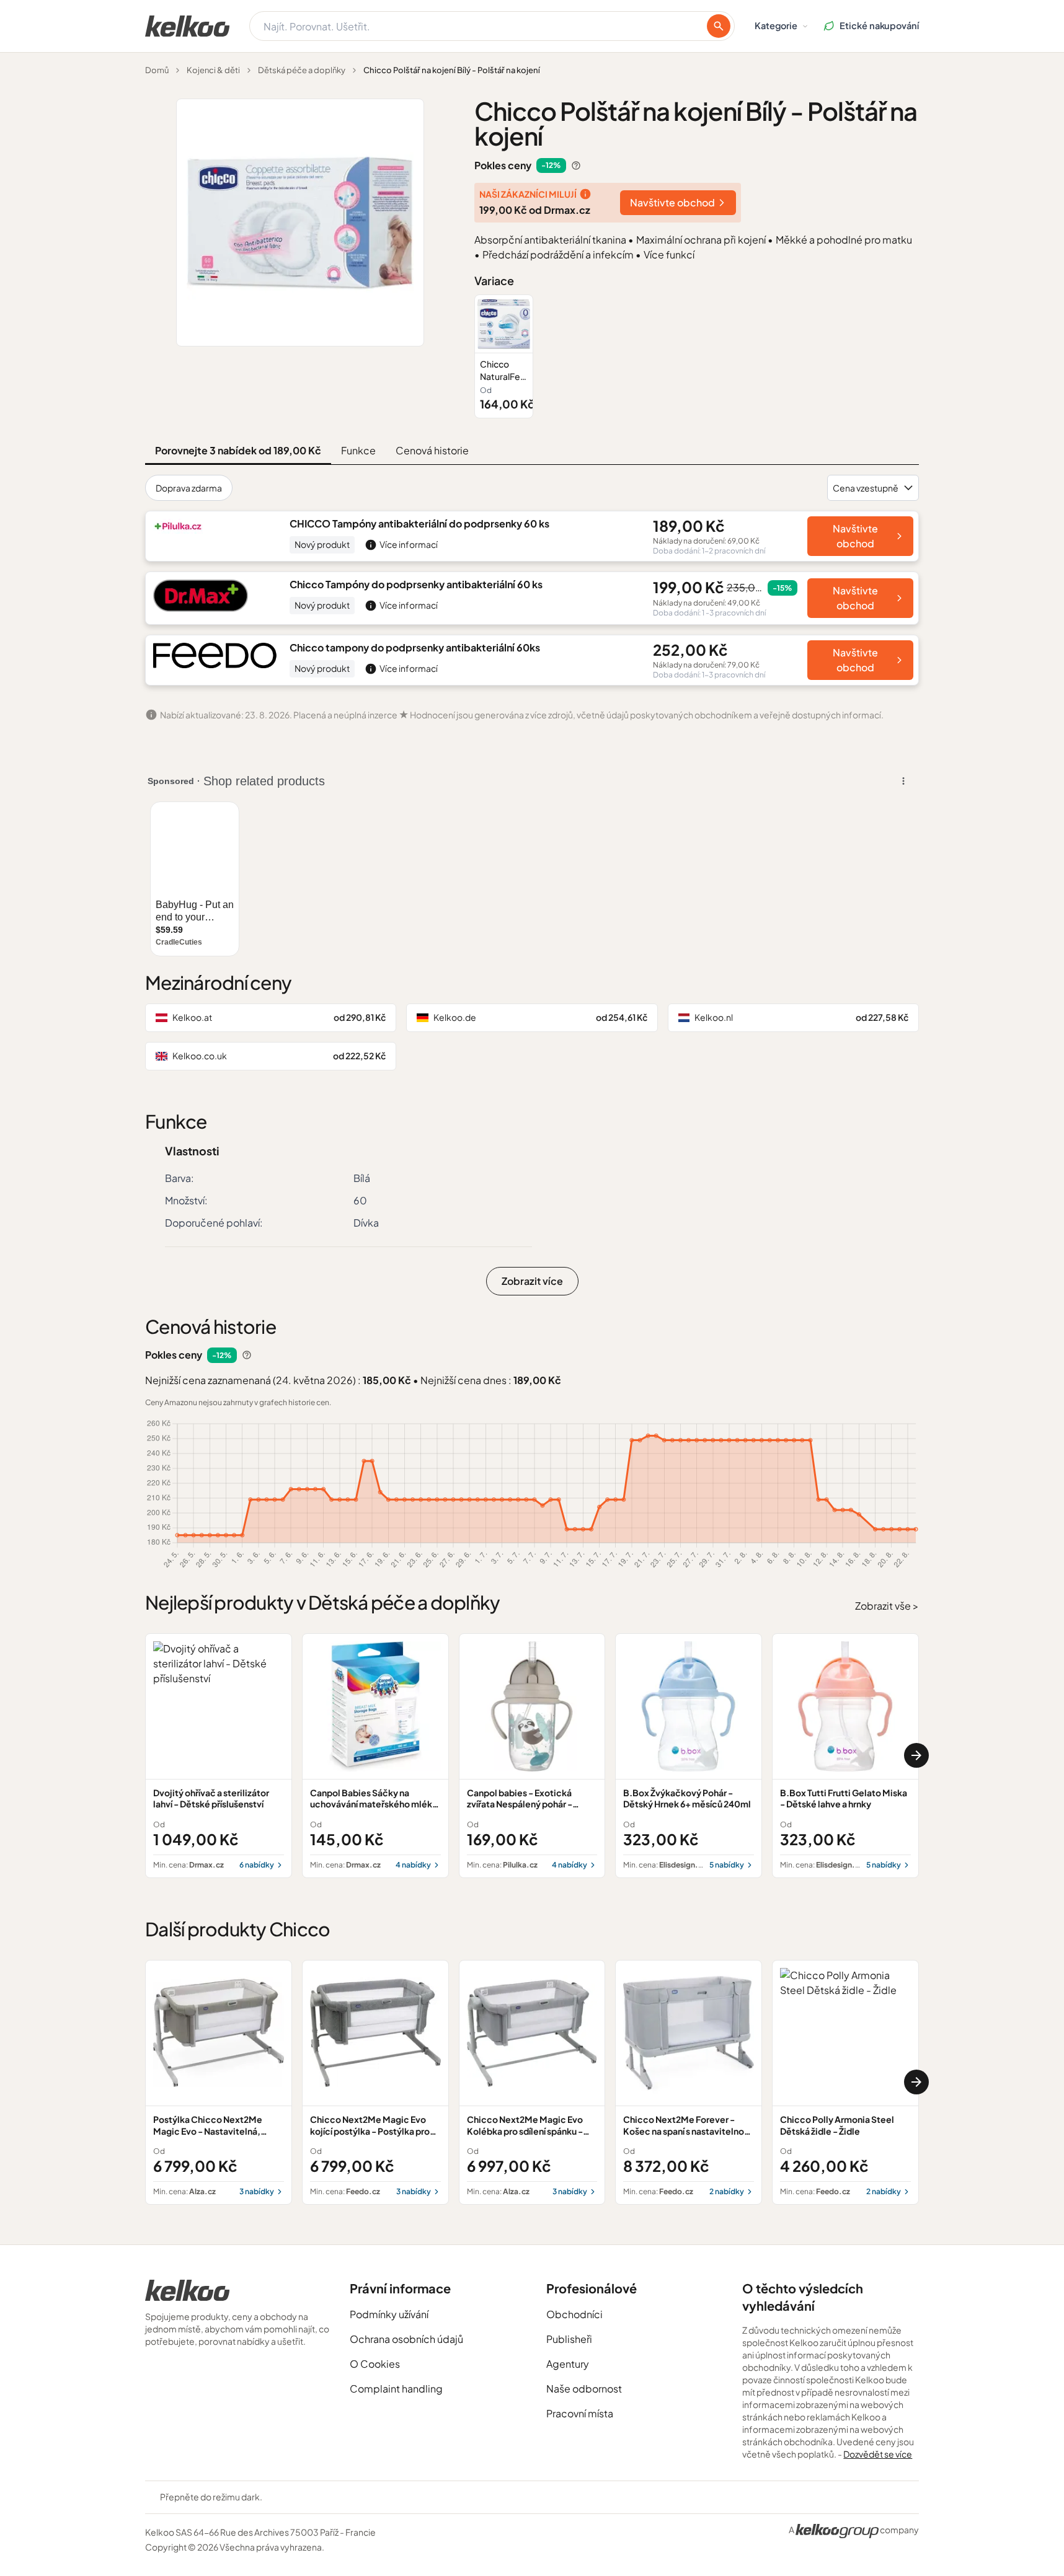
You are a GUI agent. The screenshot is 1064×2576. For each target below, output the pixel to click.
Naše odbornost (584, 2389)
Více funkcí (669, 254)
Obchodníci (574, 2314)
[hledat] (719, 26)
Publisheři (569, 2339)
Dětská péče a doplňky (302, 70)
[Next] (916, 1755)
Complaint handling (396, 2389)
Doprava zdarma (189, 488)
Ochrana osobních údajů (406, 2339)
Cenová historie (432, 450)
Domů (157, 70)
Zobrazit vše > (887, 1606)
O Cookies (375, 2364)
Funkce (358, 450)
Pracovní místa (580, 2413)
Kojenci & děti (213, 70)
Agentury (568, 2364)
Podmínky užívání (389, 2314)
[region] (697, 356)
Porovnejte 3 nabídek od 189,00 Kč (238, 450)
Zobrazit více (532, 1281)
